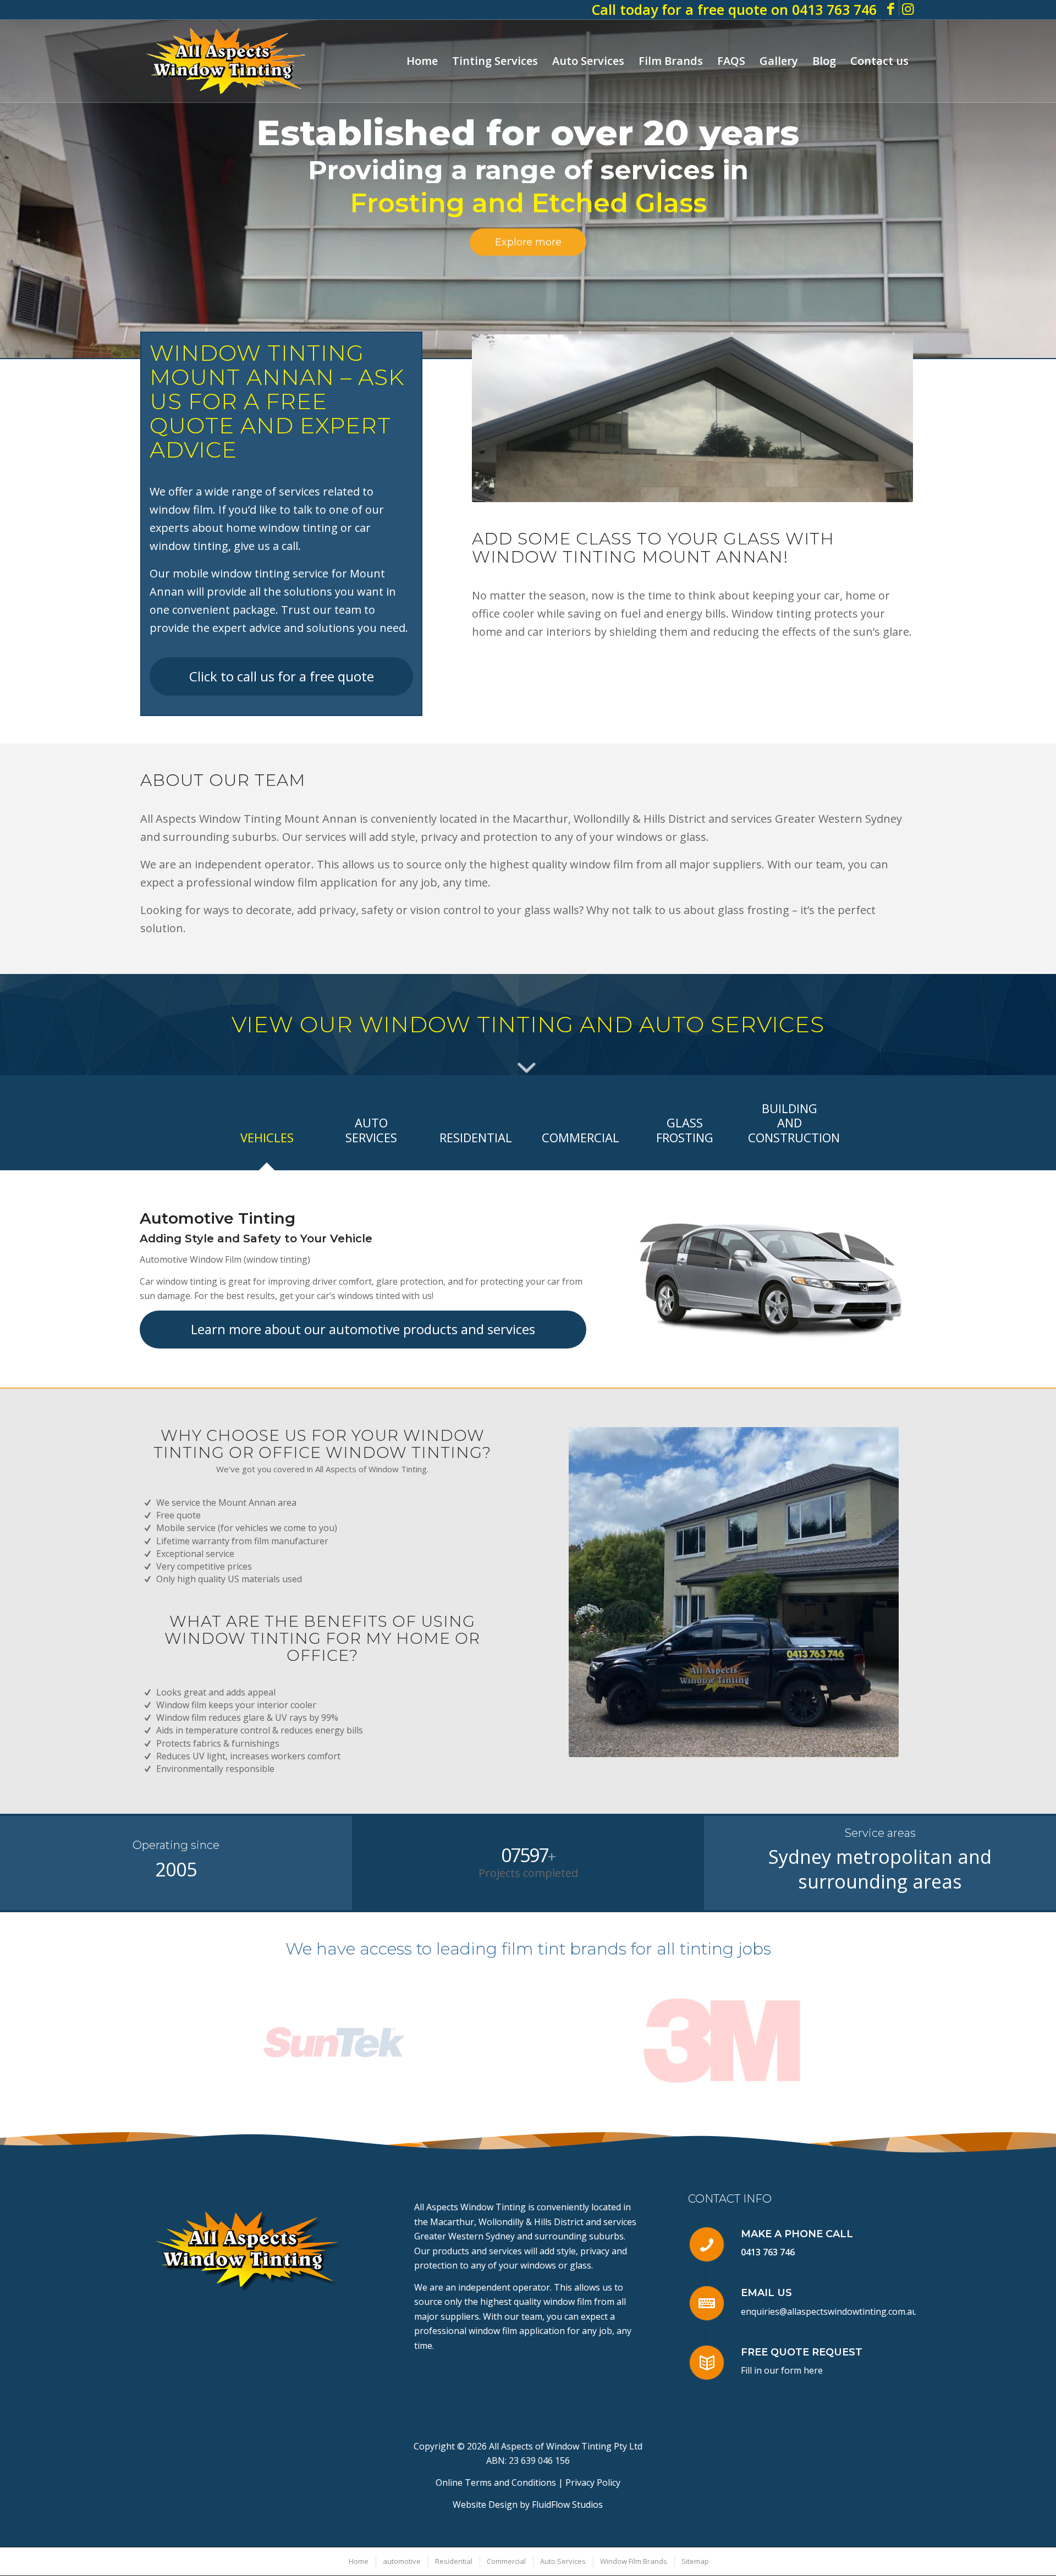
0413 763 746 (768, 2252)
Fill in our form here (782, 2370)
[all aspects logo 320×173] (226, 61)
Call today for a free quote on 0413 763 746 (734, 9)
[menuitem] (422, 61)
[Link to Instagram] (908, 8)
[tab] (267, 1141)
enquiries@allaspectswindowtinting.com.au (829, 2311)
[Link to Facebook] (891, 8)
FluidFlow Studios (567, 2505)
